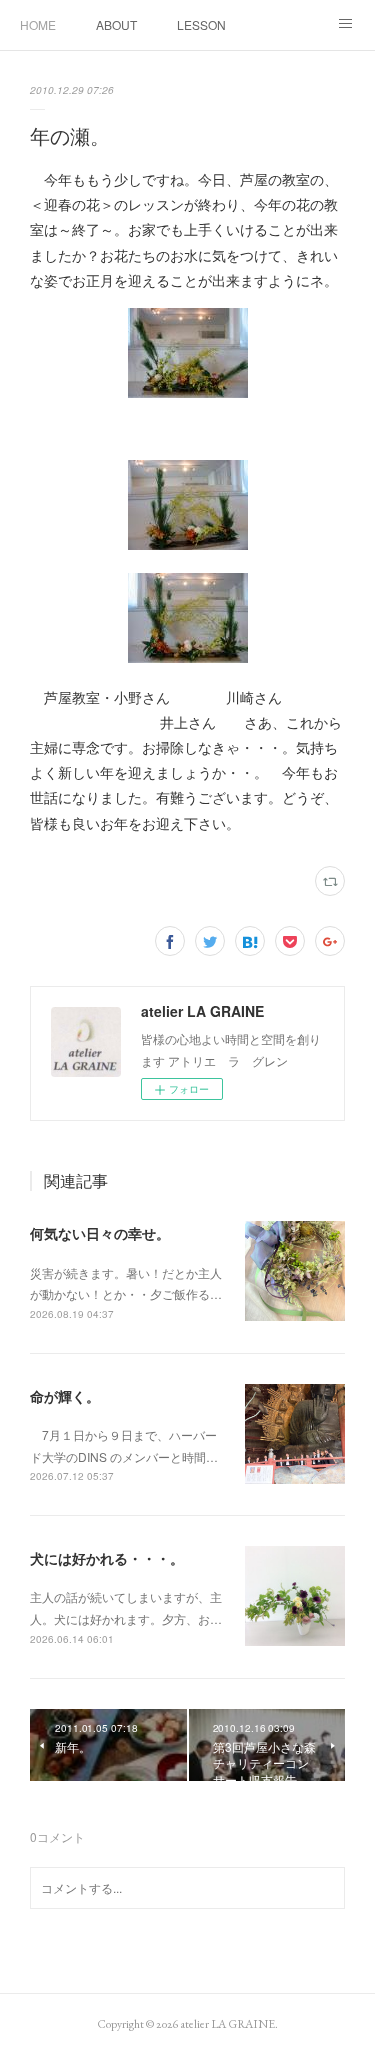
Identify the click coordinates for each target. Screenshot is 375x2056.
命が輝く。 (65, 1396)
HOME (38, 24)
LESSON (201, 24)
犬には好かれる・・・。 (107, 1558)
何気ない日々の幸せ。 (100, 1233)
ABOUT (116, 24)
